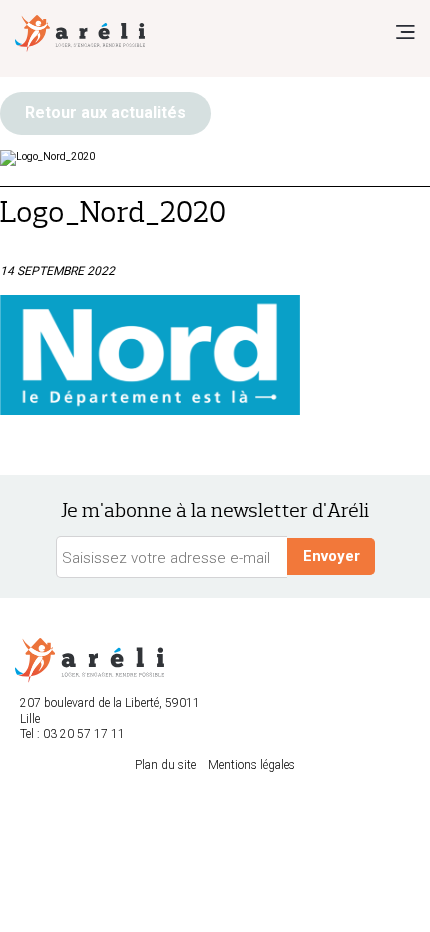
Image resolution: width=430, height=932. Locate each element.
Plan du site (165, 765)
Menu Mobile (405, 32)
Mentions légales (251, 765)
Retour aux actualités (105, 112)
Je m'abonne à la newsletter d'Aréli (215, 510)
